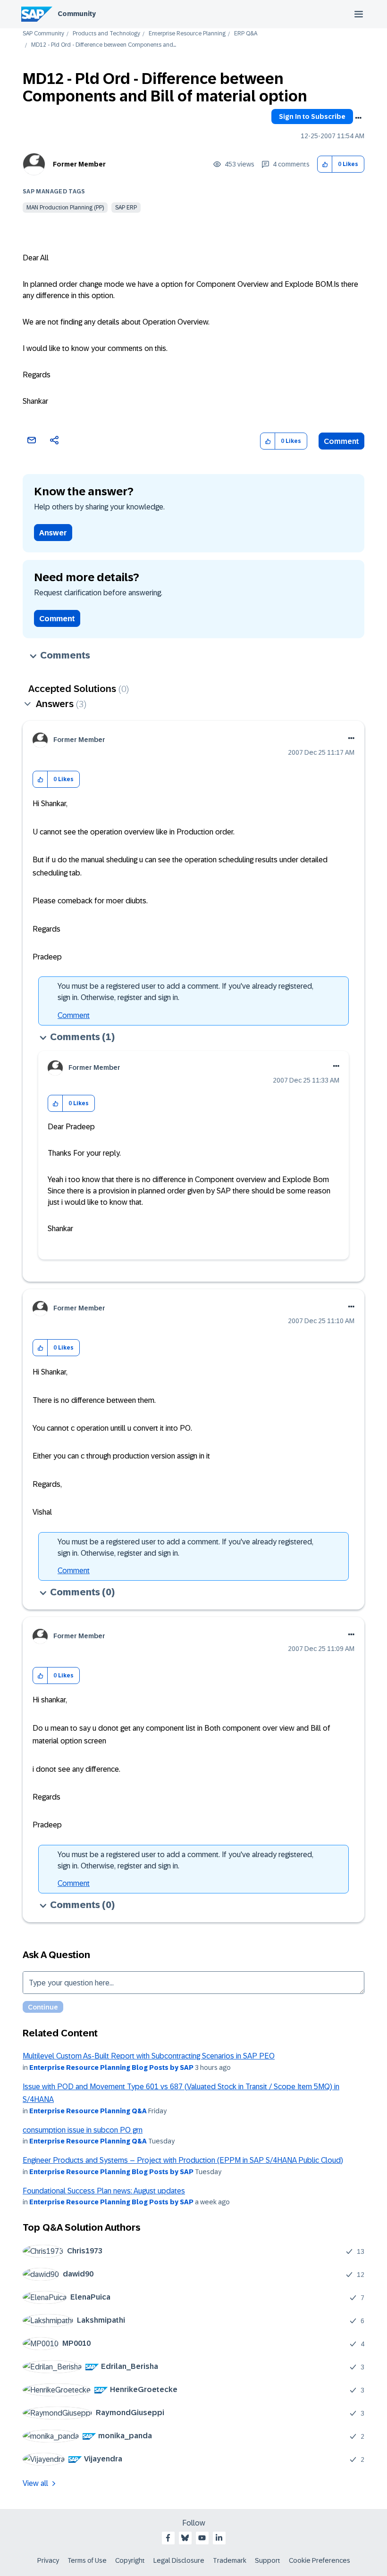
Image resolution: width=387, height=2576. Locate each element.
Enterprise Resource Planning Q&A (88, 2111)
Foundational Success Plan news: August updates (104, 2191)
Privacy (48, 2560)
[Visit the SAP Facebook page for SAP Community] (168, 2538)
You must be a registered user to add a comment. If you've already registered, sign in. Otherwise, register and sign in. (185, 992)
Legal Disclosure (179, 2560)
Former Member (79, 164)
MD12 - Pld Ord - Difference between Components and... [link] (104, 45)
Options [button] (358, 118)
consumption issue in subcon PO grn (83, 2130)
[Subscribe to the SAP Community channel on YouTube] (202, 2538)
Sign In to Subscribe (312, 117)
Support (268, 2560)
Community (77, 14)
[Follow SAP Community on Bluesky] (185, 2538)
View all (35, 2483)
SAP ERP (126, 208)
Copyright (130, 2560)
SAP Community (43, 34)
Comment (341, 441)
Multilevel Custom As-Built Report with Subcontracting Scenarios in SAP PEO (149, 2056)
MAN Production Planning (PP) (65, 208)
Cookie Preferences (320, 2560)
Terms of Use (87, 2560)
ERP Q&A (246, 34)
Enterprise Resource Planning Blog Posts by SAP (111, 2067)
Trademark (230, 2560)
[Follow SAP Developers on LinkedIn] (219, 2538)
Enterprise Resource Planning (187, 34)
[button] (325, 164)
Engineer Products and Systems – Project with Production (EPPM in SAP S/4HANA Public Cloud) (183, 2160)
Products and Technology (106, 34)
